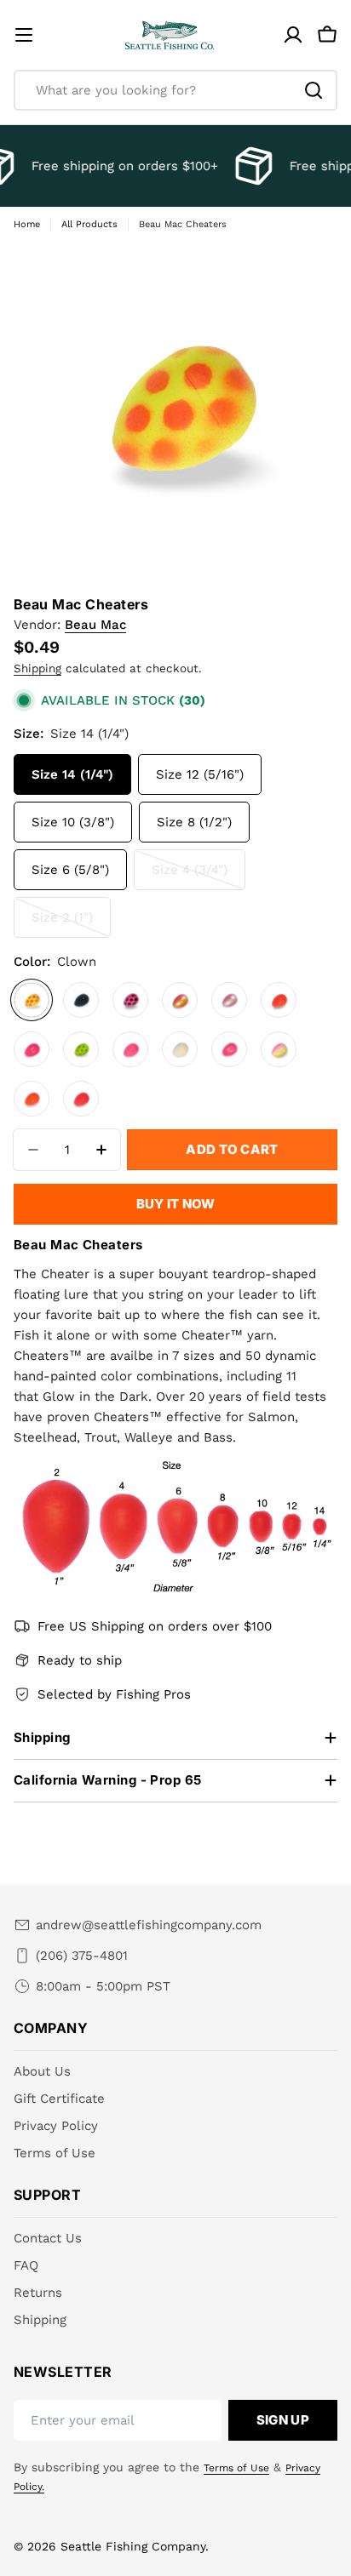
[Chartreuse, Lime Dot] (81, 1049)
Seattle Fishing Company (133, 2546)
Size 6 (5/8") (70, 870)
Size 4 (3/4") (199, 876)
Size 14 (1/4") (72, 774)
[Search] (314, 90)
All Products (89, 224)
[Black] (81, 1000)
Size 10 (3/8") (73, 822)
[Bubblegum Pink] (130, 1049)
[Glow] (180, 1049)
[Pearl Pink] (229, 1000)
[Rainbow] (279, 1049)
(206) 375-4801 (82, 1956)
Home (27, 224)
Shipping (37, 668)
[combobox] (175, 90)
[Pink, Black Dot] (130, 1000)
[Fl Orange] (32, 1099)
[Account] (293, 35)
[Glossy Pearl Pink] (229, 1049)
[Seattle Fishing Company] (250, 166)
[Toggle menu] (24, 35)
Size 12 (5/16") (200, 774)
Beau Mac (95, 625)
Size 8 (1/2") (194, 822)
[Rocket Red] (81, 1099)
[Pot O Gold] (180, 1000)
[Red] (279, 1000)
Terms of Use (236, 2468)
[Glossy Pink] (32, 1049)
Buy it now (176, 1204)
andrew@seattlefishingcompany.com (149, 1925)
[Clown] (32, 1000)
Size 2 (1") (71, 924)
